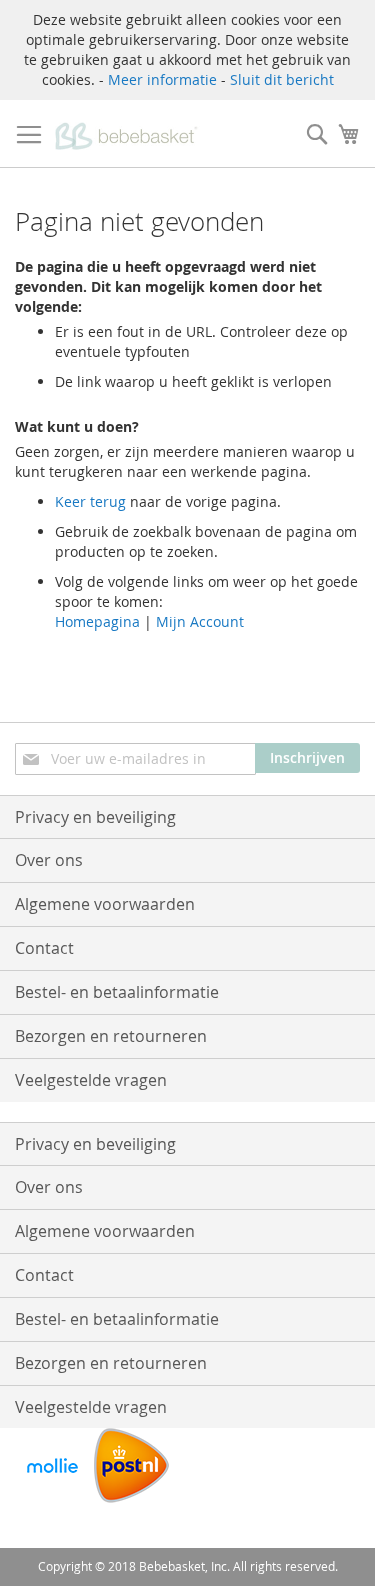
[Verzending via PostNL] (131, 1497)
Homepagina (97, 621)
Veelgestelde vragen (91, 1080)
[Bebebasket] (129, 134)
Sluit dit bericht (282, 79)
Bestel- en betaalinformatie (117, 992)
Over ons (49, 860)
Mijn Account (200, 621)
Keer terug (90, 501)
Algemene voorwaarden (105, 904)
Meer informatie (162, 79)
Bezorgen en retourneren (111, 1036)
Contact (44, 948)
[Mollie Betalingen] (52, 1497)
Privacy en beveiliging (95, 817)
